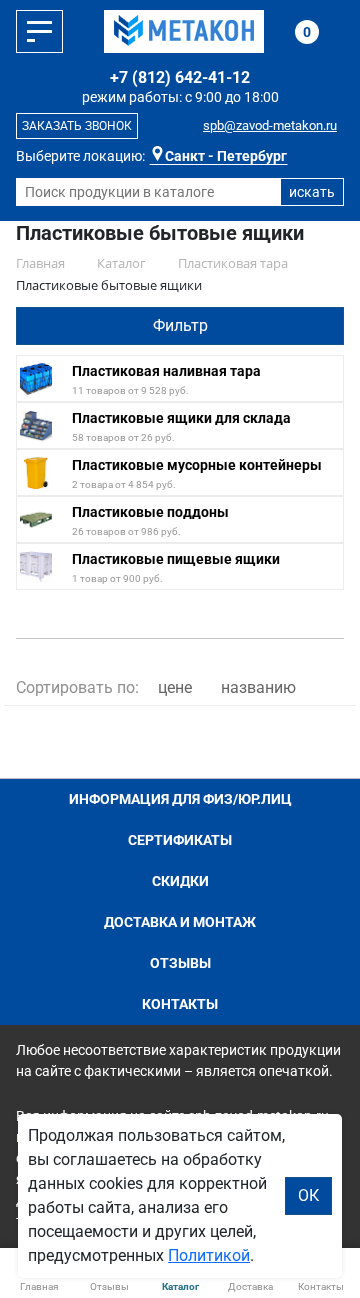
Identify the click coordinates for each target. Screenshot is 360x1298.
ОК (308, 1195)
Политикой (209, 1255)
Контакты (180, 1004)
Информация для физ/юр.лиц (180, 799)
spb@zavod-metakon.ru (270, 125)
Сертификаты (180, 840)
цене (175, 687)
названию (258, 687)
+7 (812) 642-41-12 (180, 77)
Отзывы (180, 963)
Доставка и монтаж (180, 922)
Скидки (180, 881)
